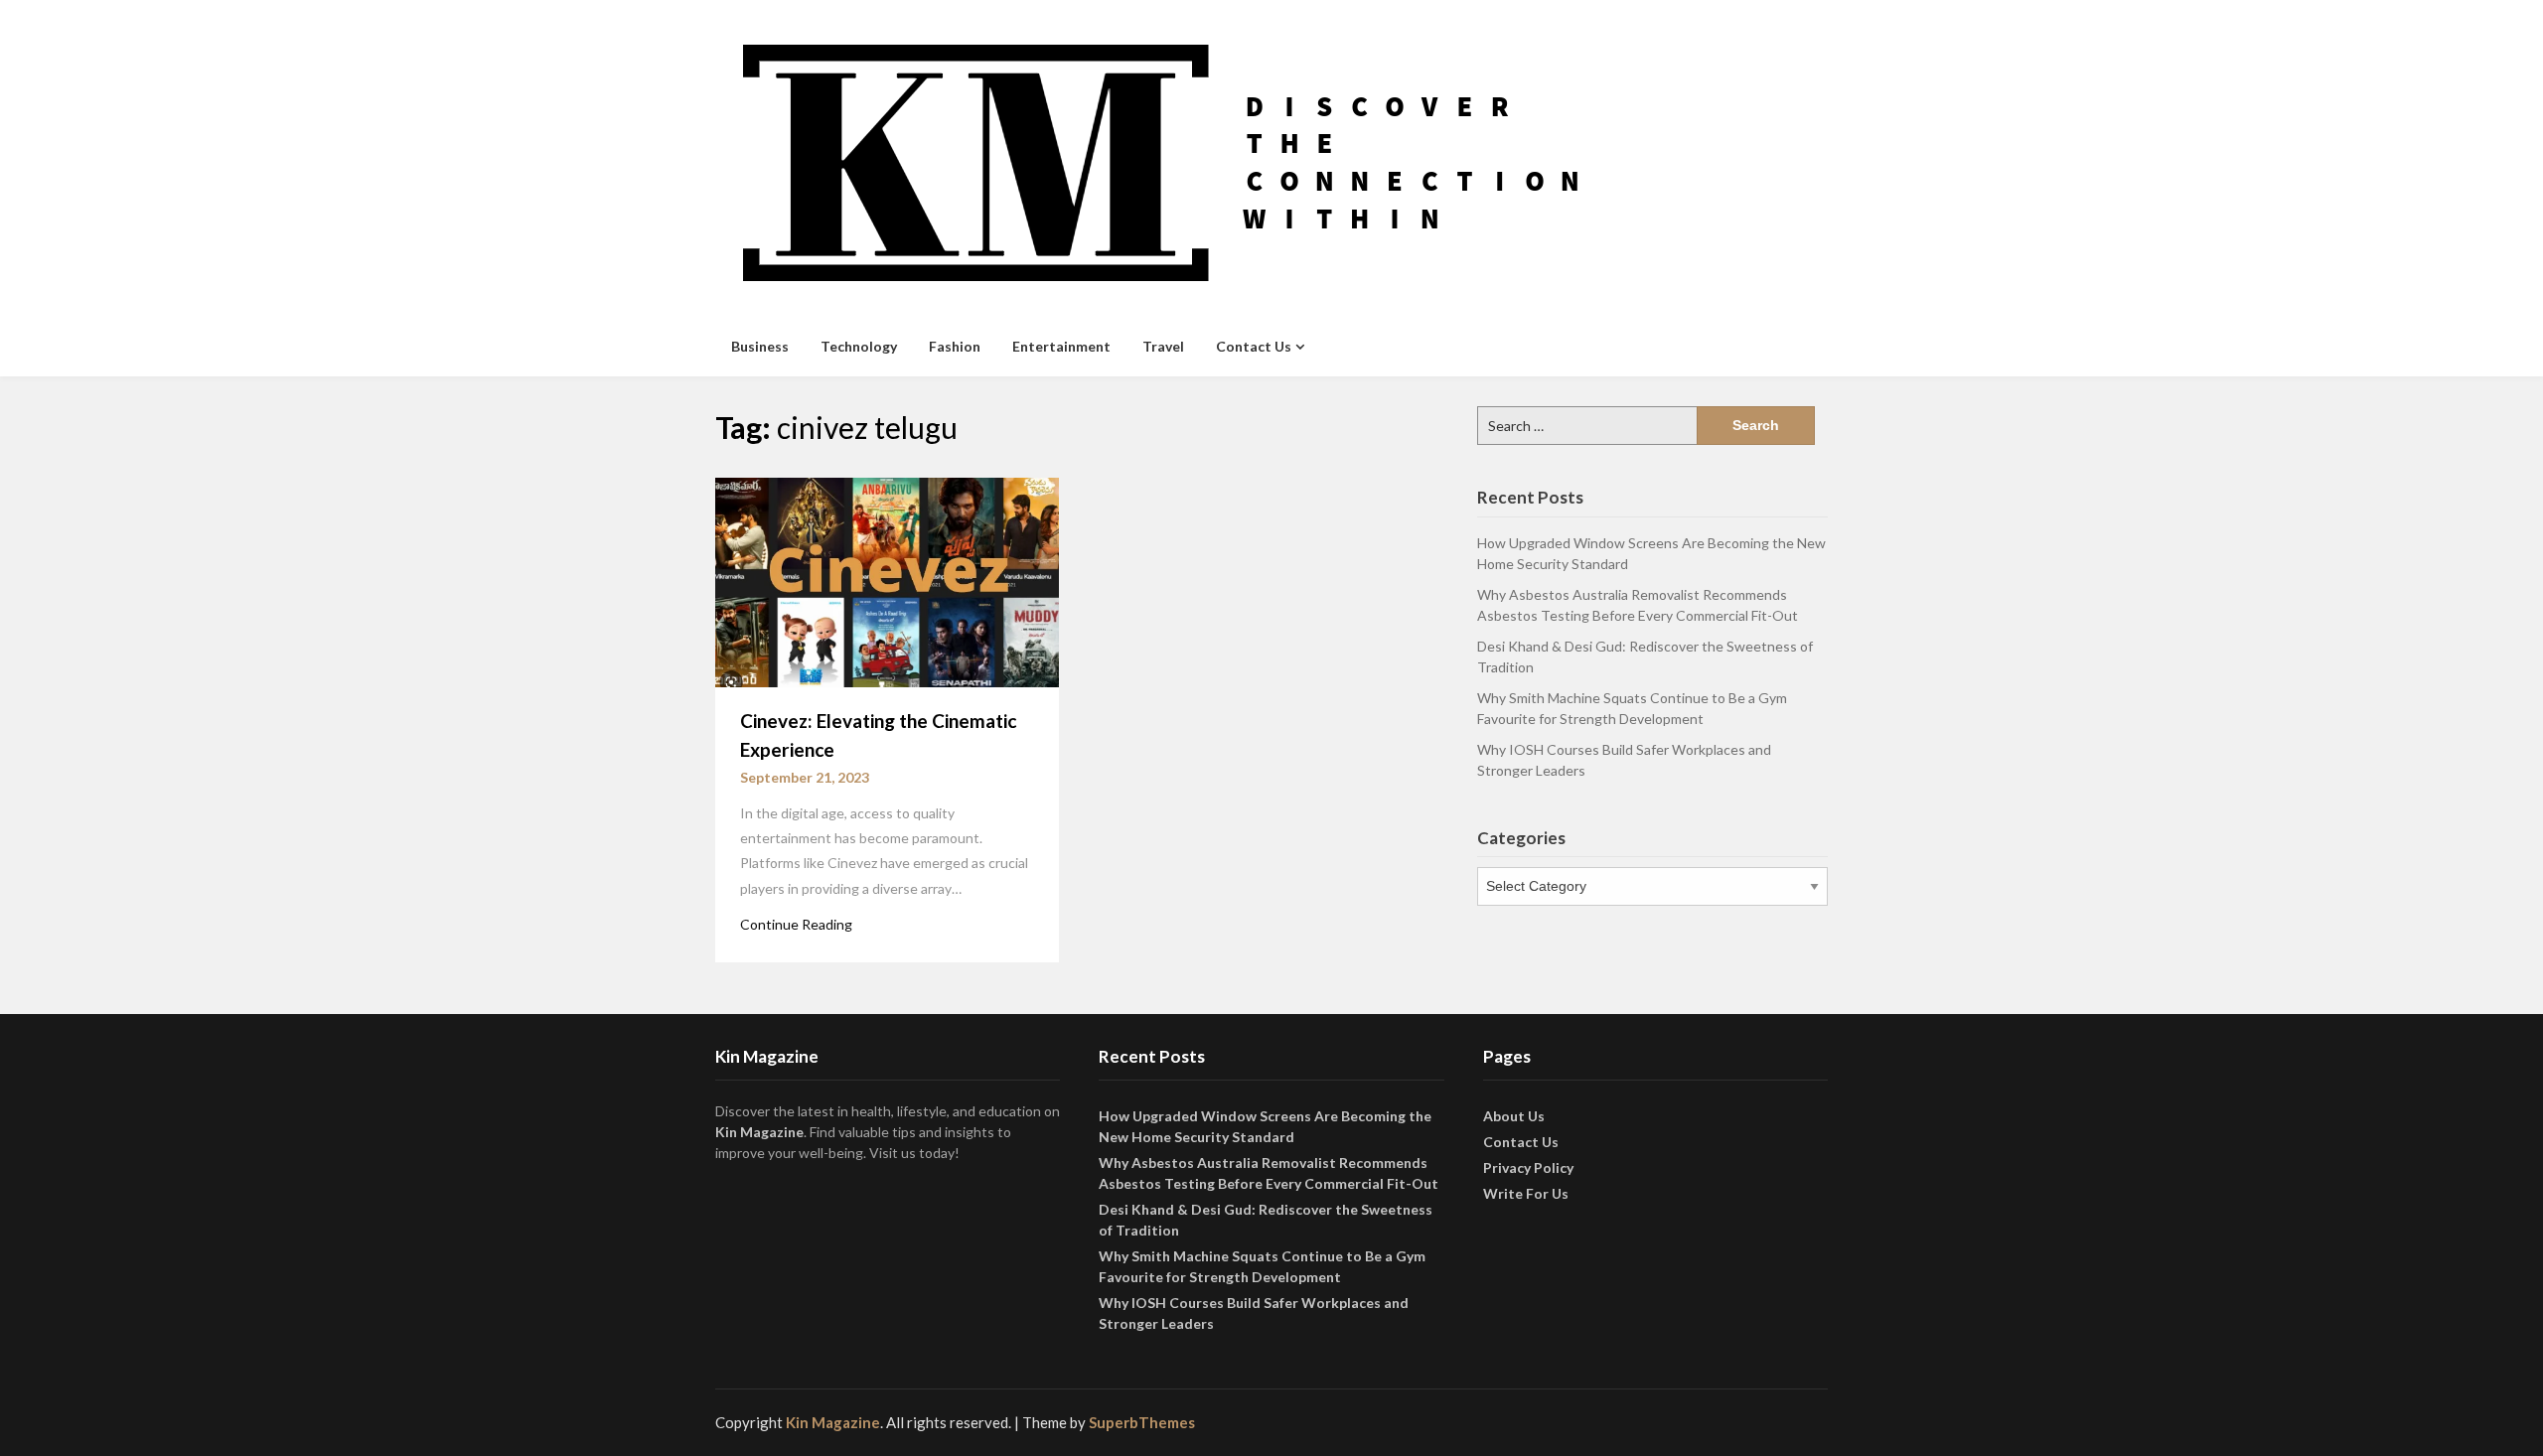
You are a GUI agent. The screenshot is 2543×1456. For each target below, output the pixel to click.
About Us (1514, 1116)
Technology (859, 346)
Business (760, 346)
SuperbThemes (1142, 1422)
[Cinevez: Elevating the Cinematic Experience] (887, 581)
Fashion (955, 346)
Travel (1163, 346)
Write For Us (1526, 1193)
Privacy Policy (1528, 1167)
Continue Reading (796, 924)
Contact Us (1254, 346)
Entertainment (1061, 346)
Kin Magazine (759, 1132)
